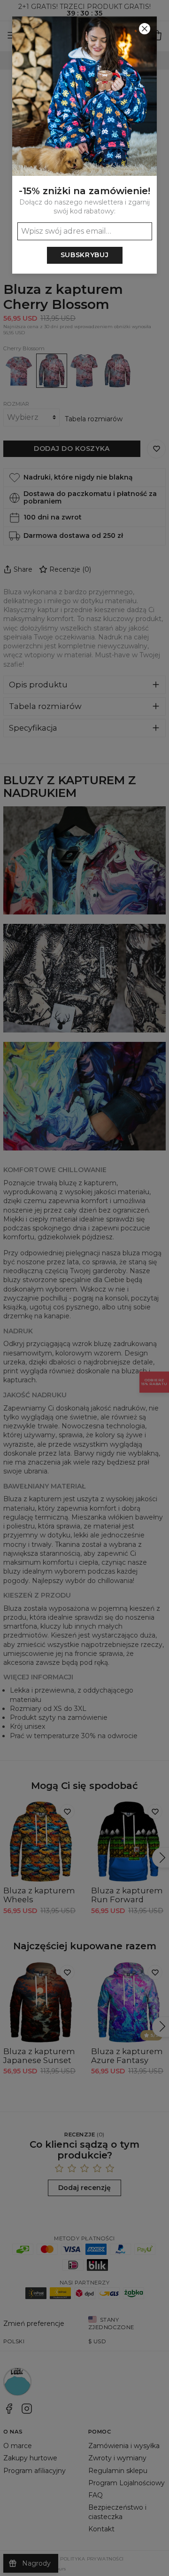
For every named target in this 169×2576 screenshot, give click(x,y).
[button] (84, 1288)
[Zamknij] (145, 29)
